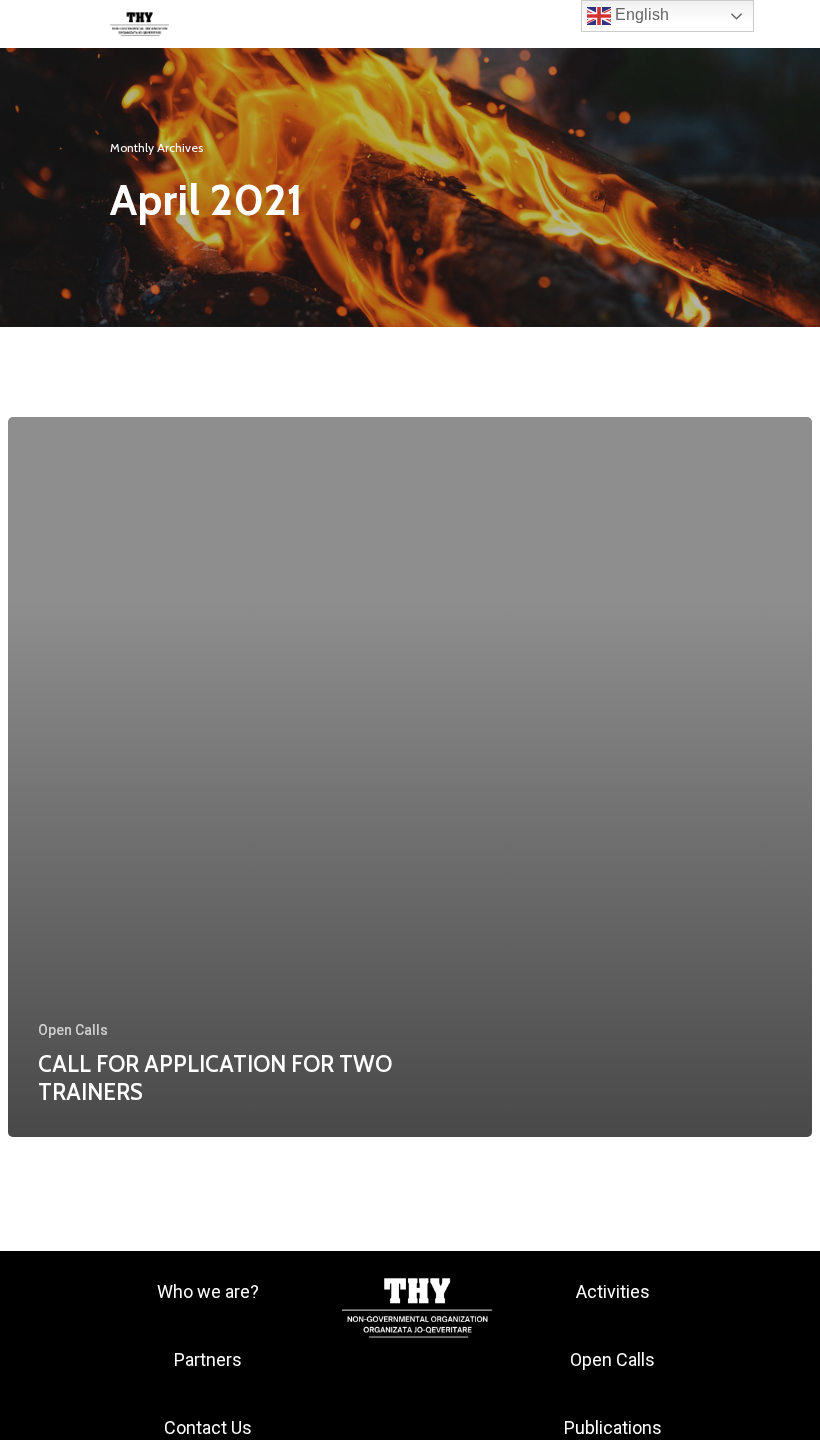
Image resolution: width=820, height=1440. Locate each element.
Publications (613, 1427)
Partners (208, 1359)
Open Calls (73, 1030)
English (640, 14)
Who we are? (208, 1291)
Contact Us (208, 1427)
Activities (613, 1291)
